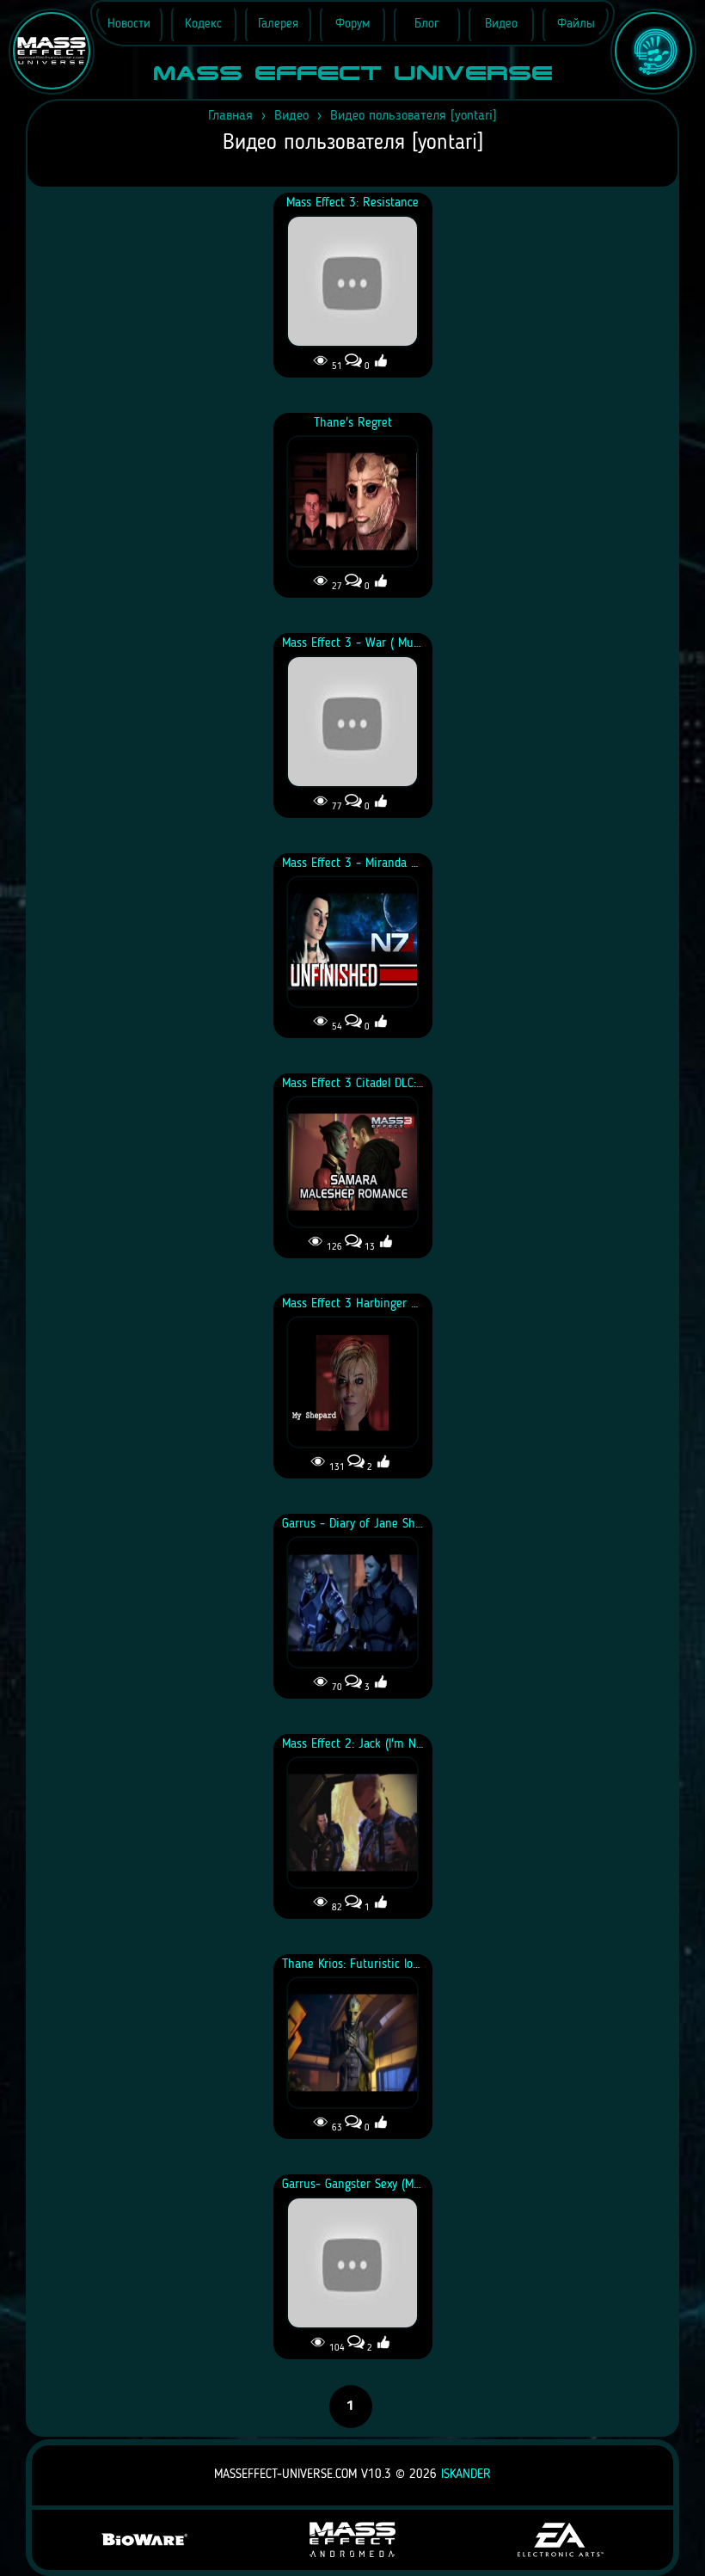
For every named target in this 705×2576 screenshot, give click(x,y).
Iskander (466, 2475)
